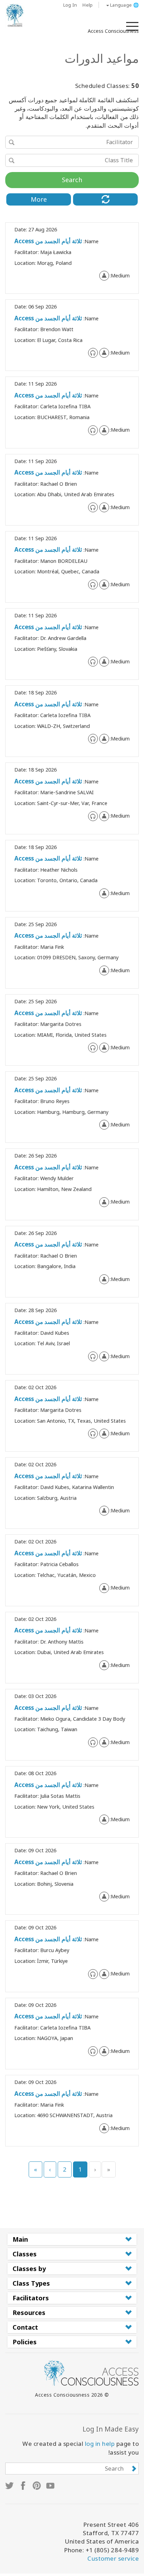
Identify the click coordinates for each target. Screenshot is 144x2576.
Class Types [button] (31, 2283)
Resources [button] (29, 2313)
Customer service (113, 2558)
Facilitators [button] (31, 2298)
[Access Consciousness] (15, 15)
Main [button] (20, 2239)
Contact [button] (25, 2327)
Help (88, 5)
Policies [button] (25, 2342)
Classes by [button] (29, 2269)
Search (72, 180)
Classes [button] (25, 2254)
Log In (70, 5)
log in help (100, 2444)
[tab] (72, 2239)
